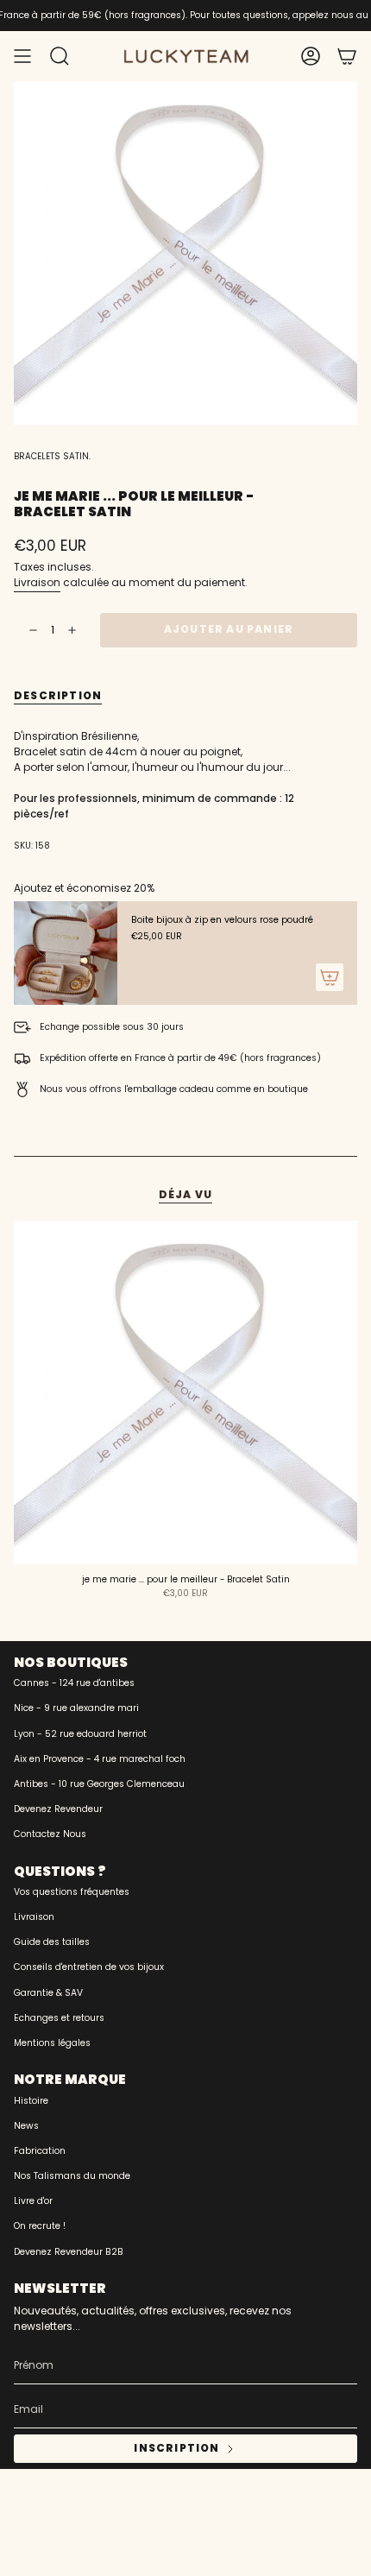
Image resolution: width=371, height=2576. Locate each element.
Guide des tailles (52, 1942)
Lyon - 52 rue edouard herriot (80, 1734)
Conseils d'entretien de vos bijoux (89, 1967)
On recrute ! (40, 2226)
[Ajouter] (330, 977)
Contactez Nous (50, 1834)
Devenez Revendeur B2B (69, 2252)
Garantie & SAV (48, 1993)
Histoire (31, 2101)
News (26, 2126)
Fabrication (40, 2151)
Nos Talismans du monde (72, 2176)
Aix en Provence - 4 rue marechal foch (100, 1759)
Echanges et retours (59, 2018)
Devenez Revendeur (58, 1809)
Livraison (37, 582)
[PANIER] (347, 56)
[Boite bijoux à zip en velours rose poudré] (66, 953)
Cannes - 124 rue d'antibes (74, 1683)
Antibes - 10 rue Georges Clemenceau (99, 1784)
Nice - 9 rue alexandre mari (76, 1708)
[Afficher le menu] (22, 56)
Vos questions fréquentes (72, 1892)
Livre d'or (33, 2201)
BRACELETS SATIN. (52, 456)
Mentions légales (52, 2043)
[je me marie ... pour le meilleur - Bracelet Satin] (185, 1392)
